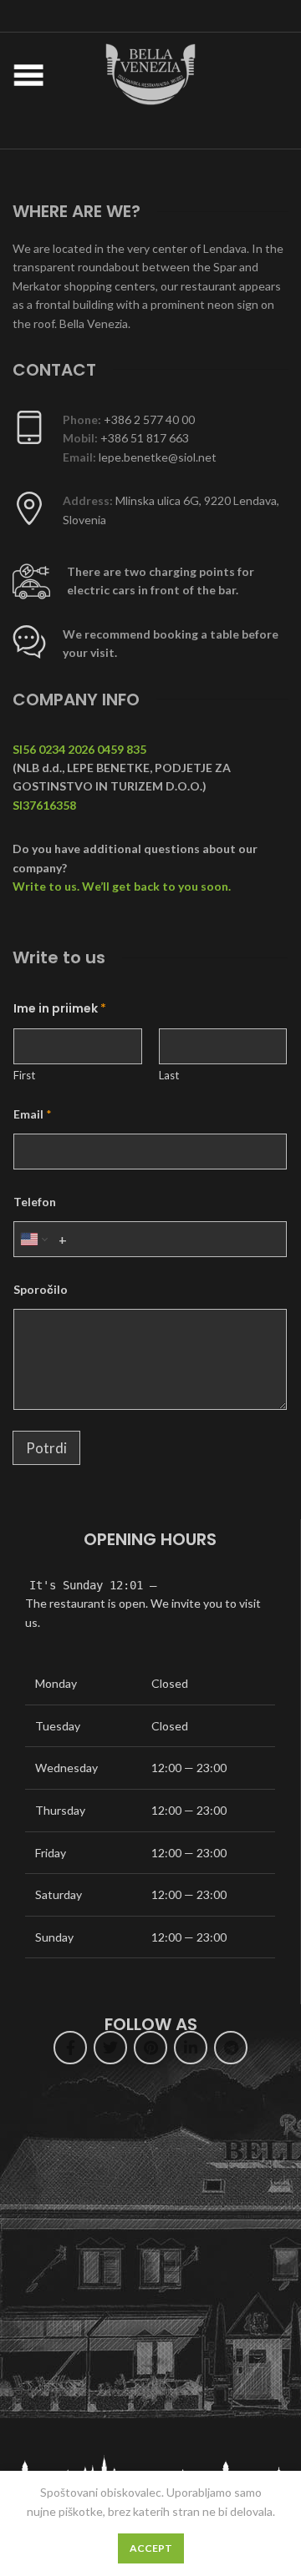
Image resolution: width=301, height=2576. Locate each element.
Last (169, 1075)
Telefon (35, 1202)
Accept (151, 2548)
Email (33, 1114)
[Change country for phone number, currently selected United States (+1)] (33, 1239)
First (24, 1075)
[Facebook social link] (70, 2048)
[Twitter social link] (110, 2048)
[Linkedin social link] (191, 2048)
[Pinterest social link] (150, 2048)
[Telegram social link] (231, 2048)
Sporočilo (41, 1289)
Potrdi (46, 1448)
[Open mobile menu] (28, 74)
